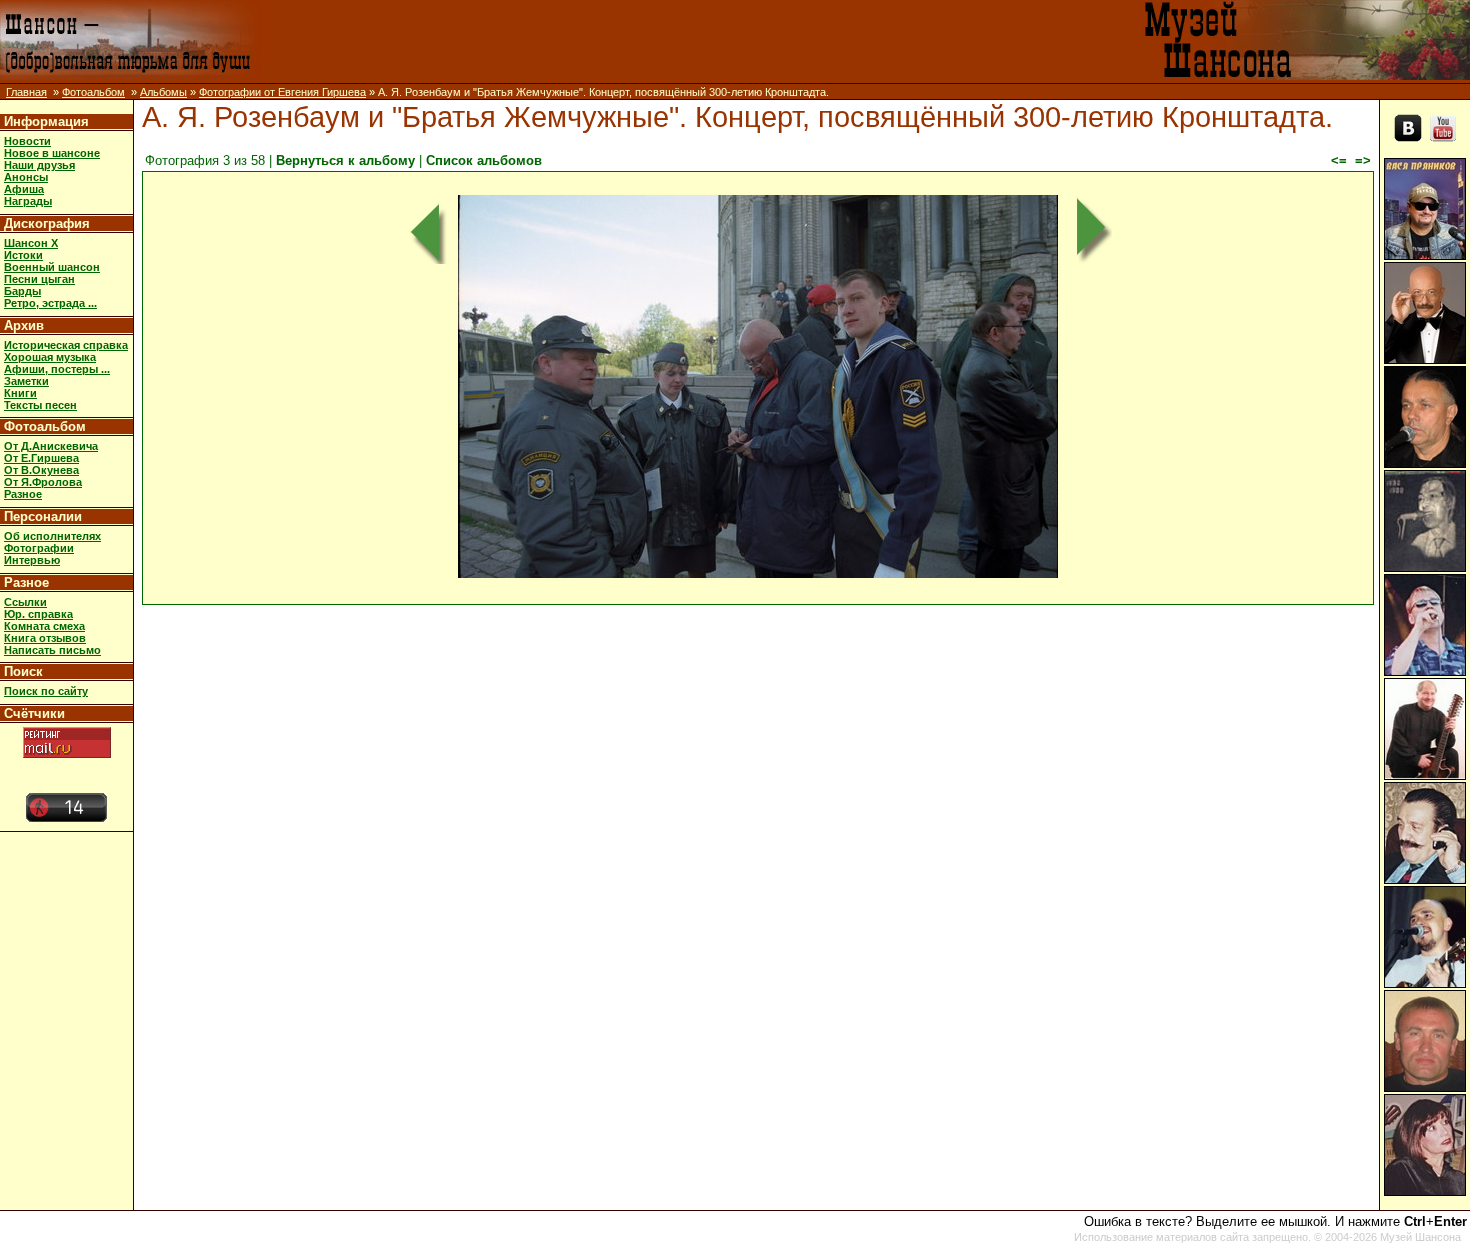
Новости (27, 141)
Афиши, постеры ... (57, 369)
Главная (26, 92)
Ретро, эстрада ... (50, 303)
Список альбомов (484, 160)
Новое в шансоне (52, 153)
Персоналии (43, 516)
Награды (28, 201)
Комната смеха (44, 626)
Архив (24, 325)
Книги (20, 393)
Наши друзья (39, 165)
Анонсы (26, 177)
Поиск (23, 671)
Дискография (47, 223)
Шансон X (31, 243)
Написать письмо (52, 650)
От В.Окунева (41, 470)
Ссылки (25, 602)
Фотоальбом (93, 92)
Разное (23, 494)
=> (1363, 160)
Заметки (26, 381)
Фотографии (39, 548)
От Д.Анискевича (51, 446)
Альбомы (163, 92)
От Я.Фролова (43, 482)
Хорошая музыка (50, 357)
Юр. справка (38, 614)
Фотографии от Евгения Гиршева (282, 92)
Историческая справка (66, 345)
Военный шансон (52, 267)
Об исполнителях (52, 536)
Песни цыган (39, 279)
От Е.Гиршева (41, 458)
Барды (22, 291)
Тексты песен (40, 405)
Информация (46, 121)
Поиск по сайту (46, 691)
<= (1339, 160)
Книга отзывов (45, 638)
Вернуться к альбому (345, 160)
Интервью (32, 560)
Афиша (24, 189)
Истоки (23, 255)
